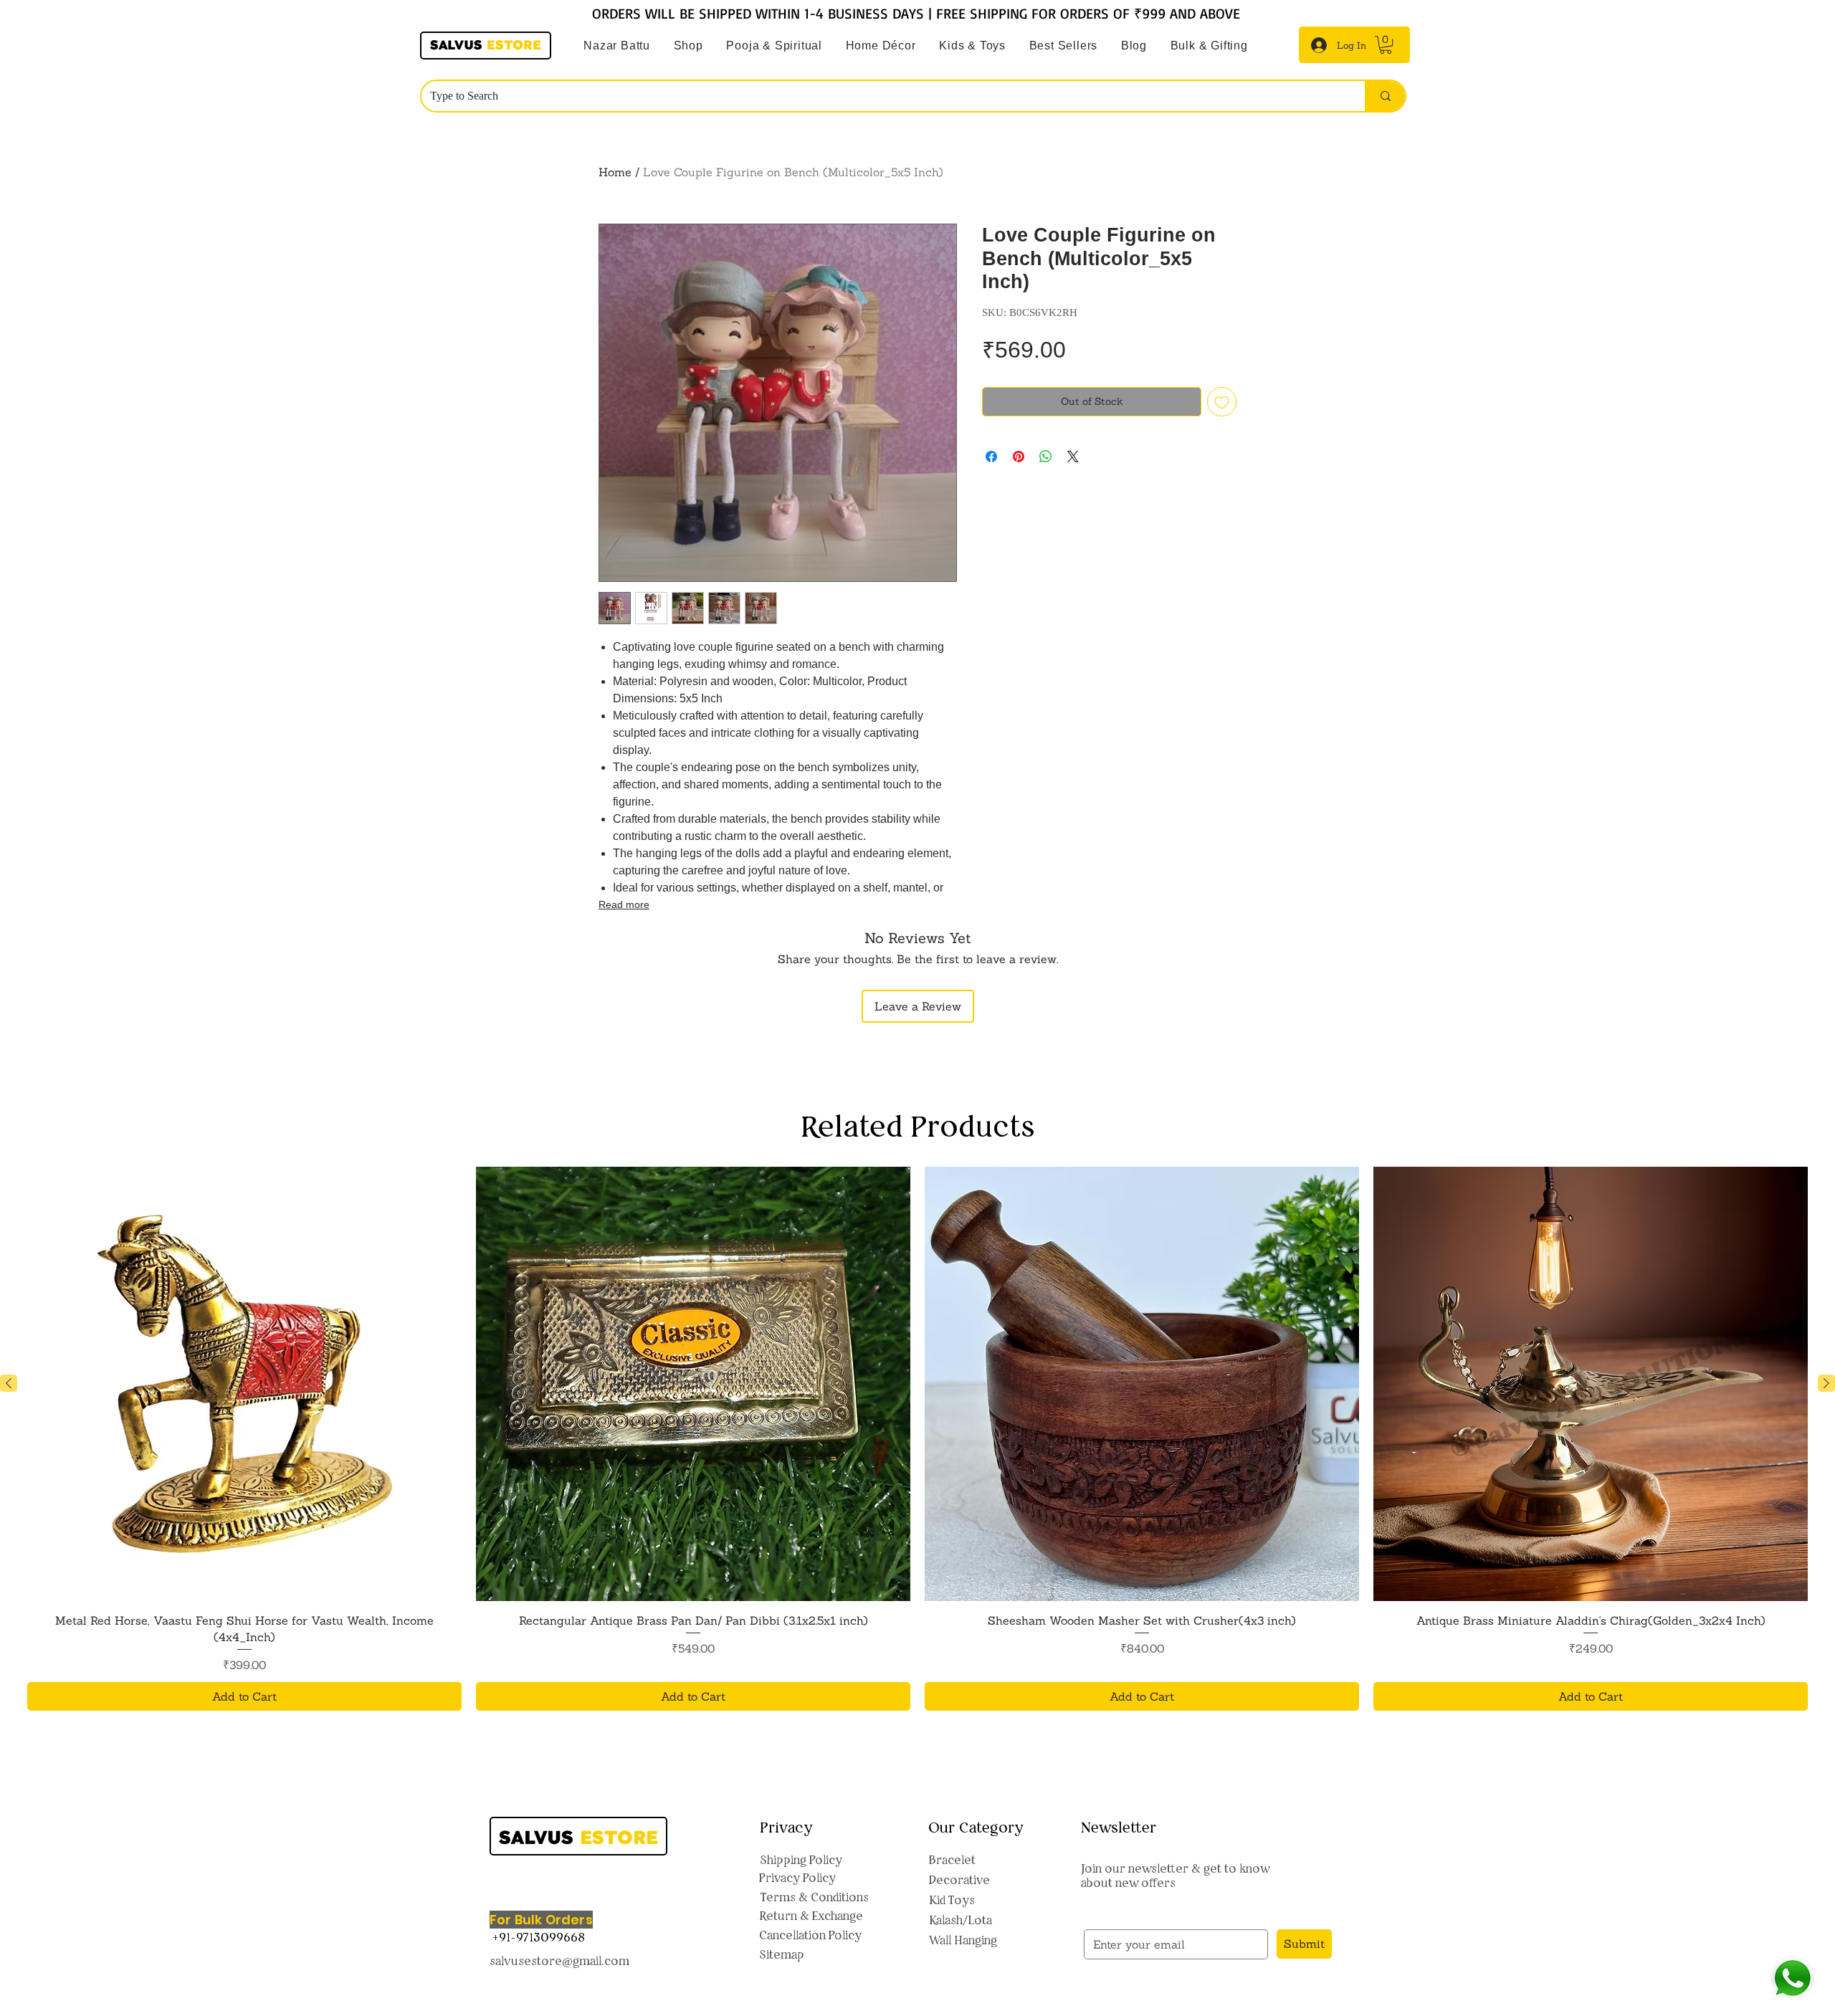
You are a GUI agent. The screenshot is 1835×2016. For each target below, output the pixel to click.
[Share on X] (1073, 457)
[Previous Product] (9, 1383)
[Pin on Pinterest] (1019, 457)
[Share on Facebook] (991, 457)
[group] (917, 1439)
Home (615, 172)
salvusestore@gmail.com (559, 1961)
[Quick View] (244, 1384)
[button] (774, 46)
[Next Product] (1826, 1383)
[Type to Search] (1385, 96)
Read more (624, 904)
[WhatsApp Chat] (1792, 1978)
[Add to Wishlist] (1222, 402)
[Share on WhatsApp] (1046, 457)
